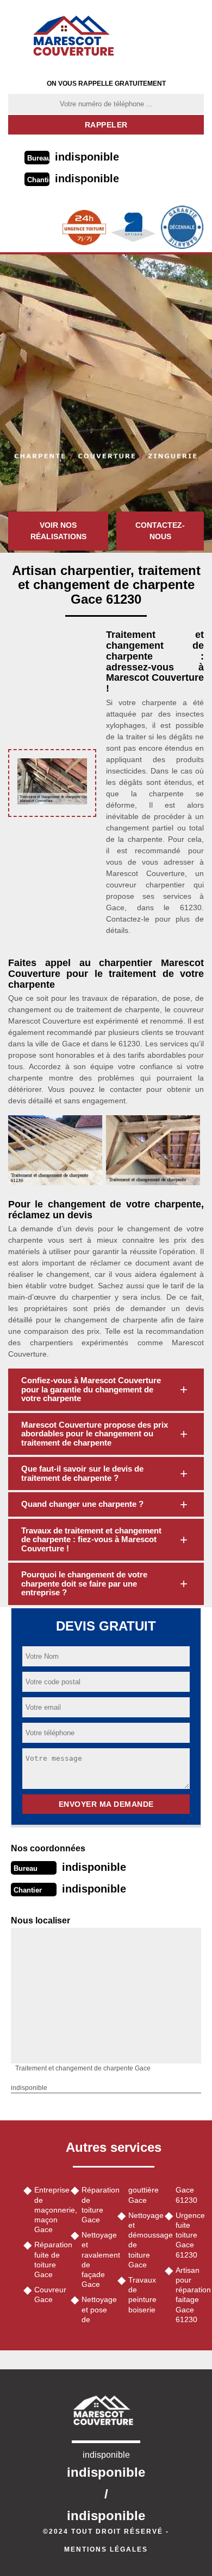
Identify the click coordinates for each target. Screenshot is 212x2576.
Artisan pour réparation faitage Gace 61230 (190, 2295)
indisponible (87, 157)
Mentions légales (106, 2549)
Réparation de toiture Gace (96, 2205)
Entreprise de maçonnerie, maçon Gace (49, 2210)
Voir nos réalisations (58, 531)
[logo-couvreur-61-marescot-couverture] (77, 35)
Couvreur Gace (49, 2294)
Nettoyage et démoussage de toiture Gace (143, 2240)
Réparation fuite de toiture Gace (49, 2259)
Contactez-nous (160, 531)
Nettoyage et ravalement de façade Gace (96, 2259)
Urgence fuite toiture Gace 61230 (190, 2235)
